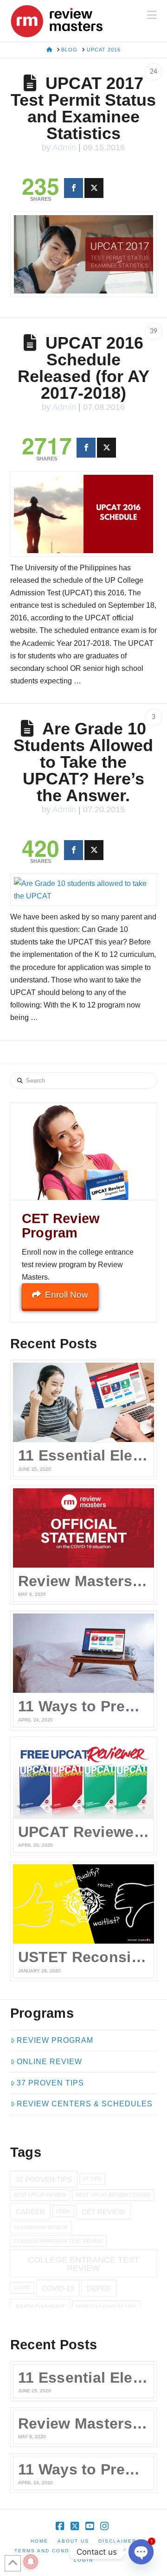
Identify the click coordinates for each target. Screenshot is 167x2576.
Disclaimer (117, 2541)
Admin (64, 147)
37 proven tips (44, 2179)
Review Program (55, 2040)
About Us (73, 2541)
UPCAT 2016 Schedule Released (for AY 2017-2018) (83, 368)
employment (40, 2307)
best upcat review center (113, 2195)
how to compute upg (106, 2307)
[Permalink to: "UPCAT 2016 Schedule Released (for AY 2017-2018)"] (84, 514)
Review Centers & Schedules (85, 2104)
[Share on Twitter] (94, 188)
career (30, 2212)
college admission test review (58, 2241)
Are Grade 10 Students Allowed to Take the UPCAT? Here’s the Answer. (83, 762)
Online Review (49, 2062)
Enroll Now (67, 1295)
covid (22, 2288)
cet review (103, 2212)
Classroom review (41, 2227)
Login (83, 2560)
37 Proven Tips (50, 2083)
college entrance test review (83, 2264)
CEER (63, 2211)
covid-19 (58, 2288)
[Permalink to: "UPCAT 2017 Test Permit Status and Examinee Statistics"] (84, 254)
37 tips (92, 2179)
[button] (152, 15)
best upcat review (40, 2195)
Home (39, 2541)
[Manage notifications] (31, 2562)
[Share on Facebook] (74, 188)
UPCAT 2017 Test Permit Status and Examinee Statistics (83, 108)
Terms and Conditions (52, 2551)
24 (154, 72)
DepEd (99, 2288)
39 (154, 332)
